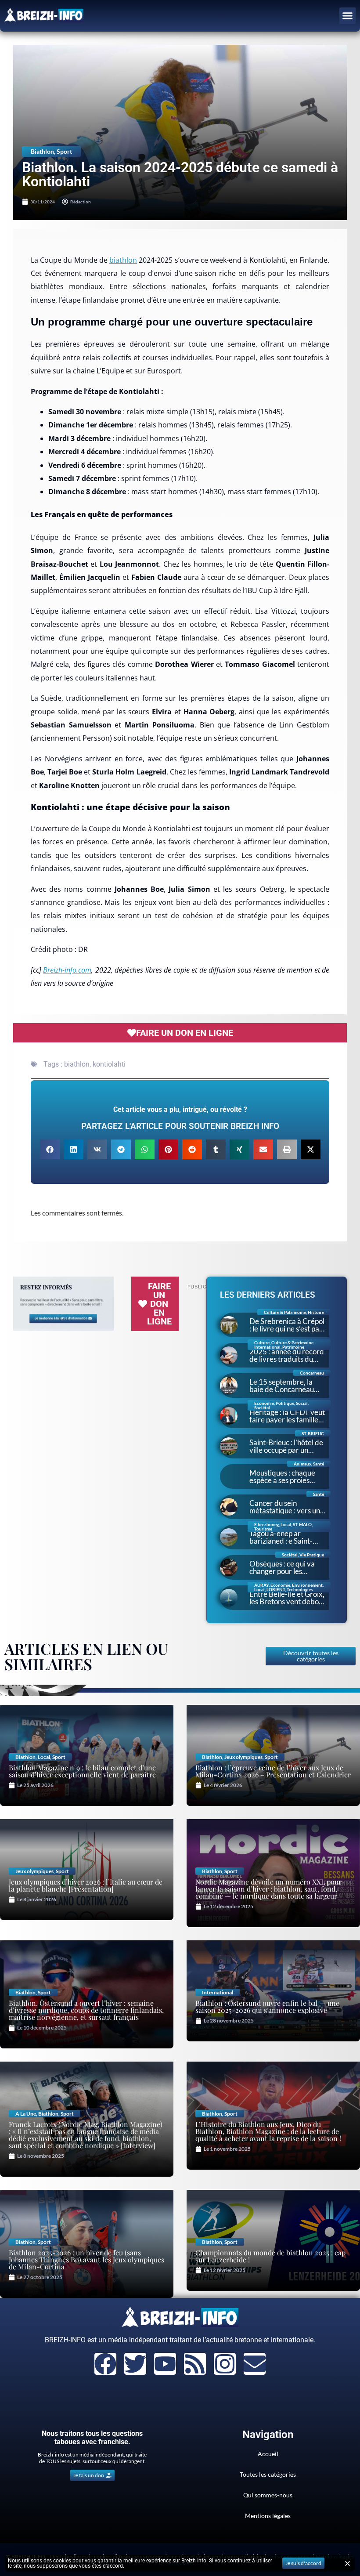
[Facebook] (105, 2364)
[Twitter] (135, 2364)
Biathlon (42, 151)
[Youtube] (165, 2364)
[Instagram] (225, 2364)
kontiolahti (109, 1064)
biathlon (123, 260)
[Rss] (195, 2364)
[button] (348, 16)
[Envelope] (255, 2364)
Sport (64, 151)
